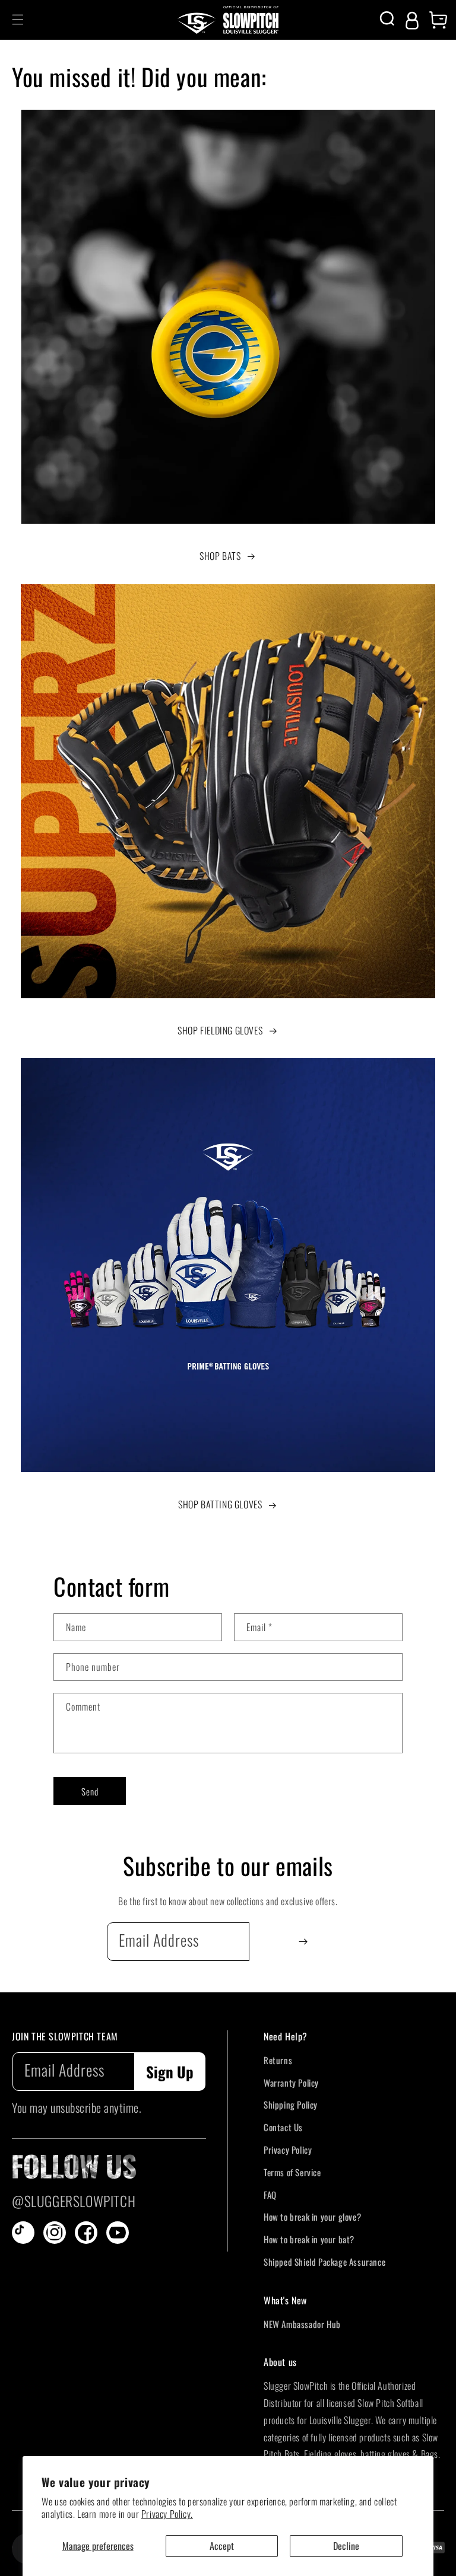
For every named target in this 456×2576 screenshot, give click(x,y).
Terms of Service (292, 2172)
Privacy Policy (288, 2150)
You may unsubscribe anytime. (77, 2107)
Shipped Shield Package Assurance (324, 2262)
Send (90, 1791)
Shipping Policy (291, 2104)
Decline (346, 2546)
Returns (278, 2060)
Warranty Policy (291, 2083)
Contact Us (283, 2127)
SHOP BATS (220, 556)
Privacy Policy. (167, 2514)
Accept (222, 2546)
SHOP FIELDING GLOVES (220, 1030)
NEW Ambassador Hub (302, 2324)
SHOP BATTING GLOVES (220, 1504)
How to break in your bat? (309, 2239)
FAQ (270, 2195)
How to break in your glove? (312, 2217)
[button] (18, 20)
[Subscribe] (303, 1942)
